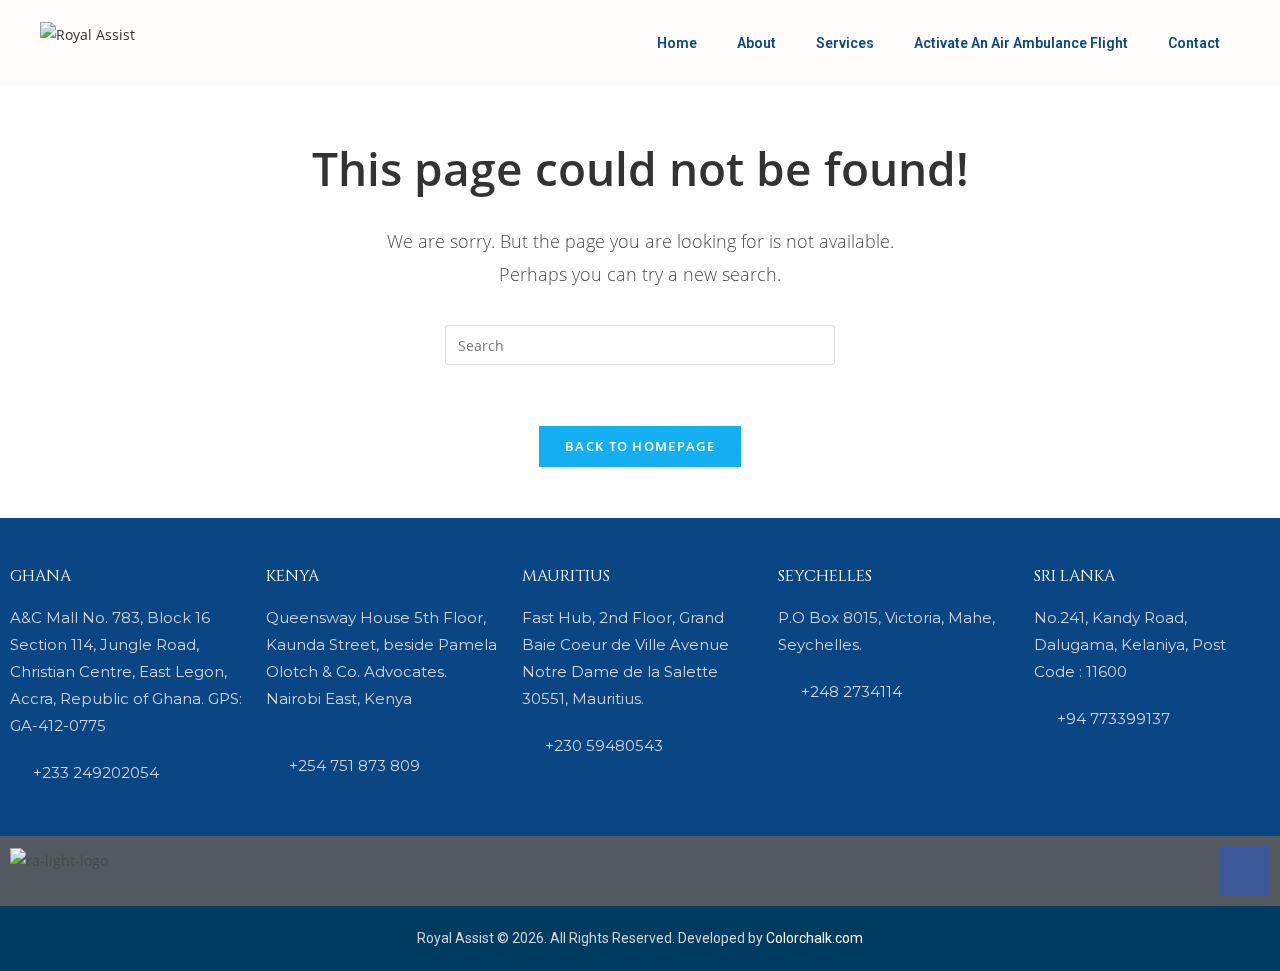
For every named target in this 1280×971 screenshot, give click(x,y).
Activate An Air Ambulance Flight (1021, 43)
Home (677, 43)
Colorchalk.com (814, 938)
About (756, 43)
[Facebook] (1245, 871)
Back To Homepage (640, 446)
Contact (1194, 43)
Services (845, 43)
